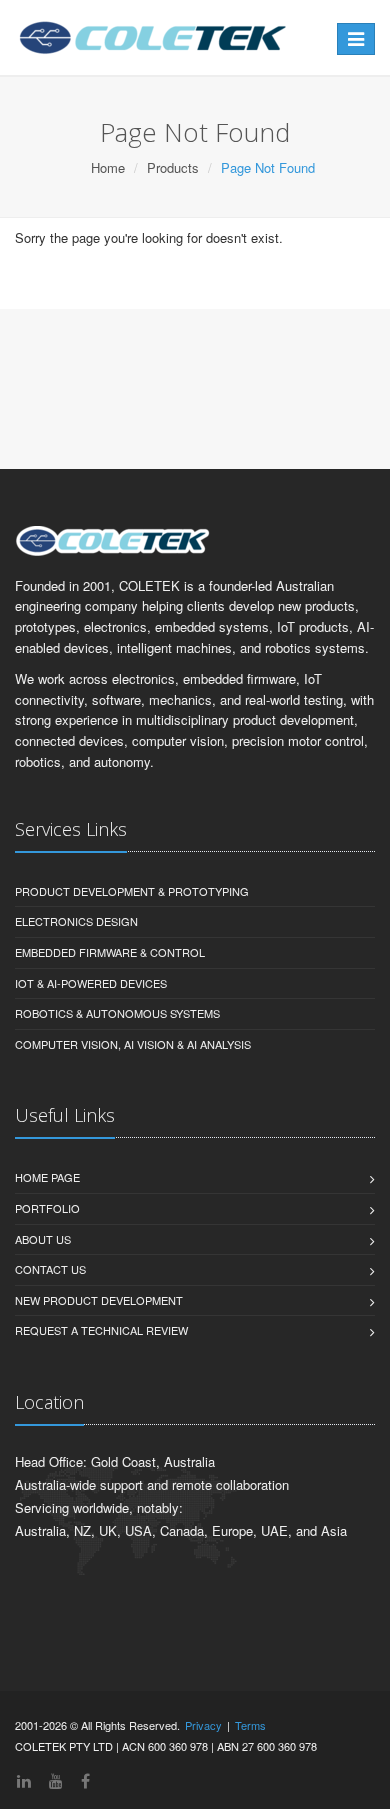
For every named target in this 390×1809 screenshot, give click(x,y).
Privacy (203, 1725)
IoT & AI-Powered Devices (91, 983)
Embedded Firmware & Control (110, 952)
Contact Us (50, 1269)
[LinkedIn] (24, 1780)
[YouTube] (56, 1780)
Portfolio (47, 1208)
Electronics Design (76, 921)
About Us (43, 1239)
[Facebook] (85, 1780)
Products (173, 167)
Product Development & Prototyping (132, 891)
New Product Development (99, 1300)
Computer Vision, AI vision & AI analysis (133, 1044)
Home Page (47, 1177)
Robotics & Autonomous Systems (117, 1013)
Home (108, 167)
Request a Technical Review (101, 1330)
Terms (250, 1725)
